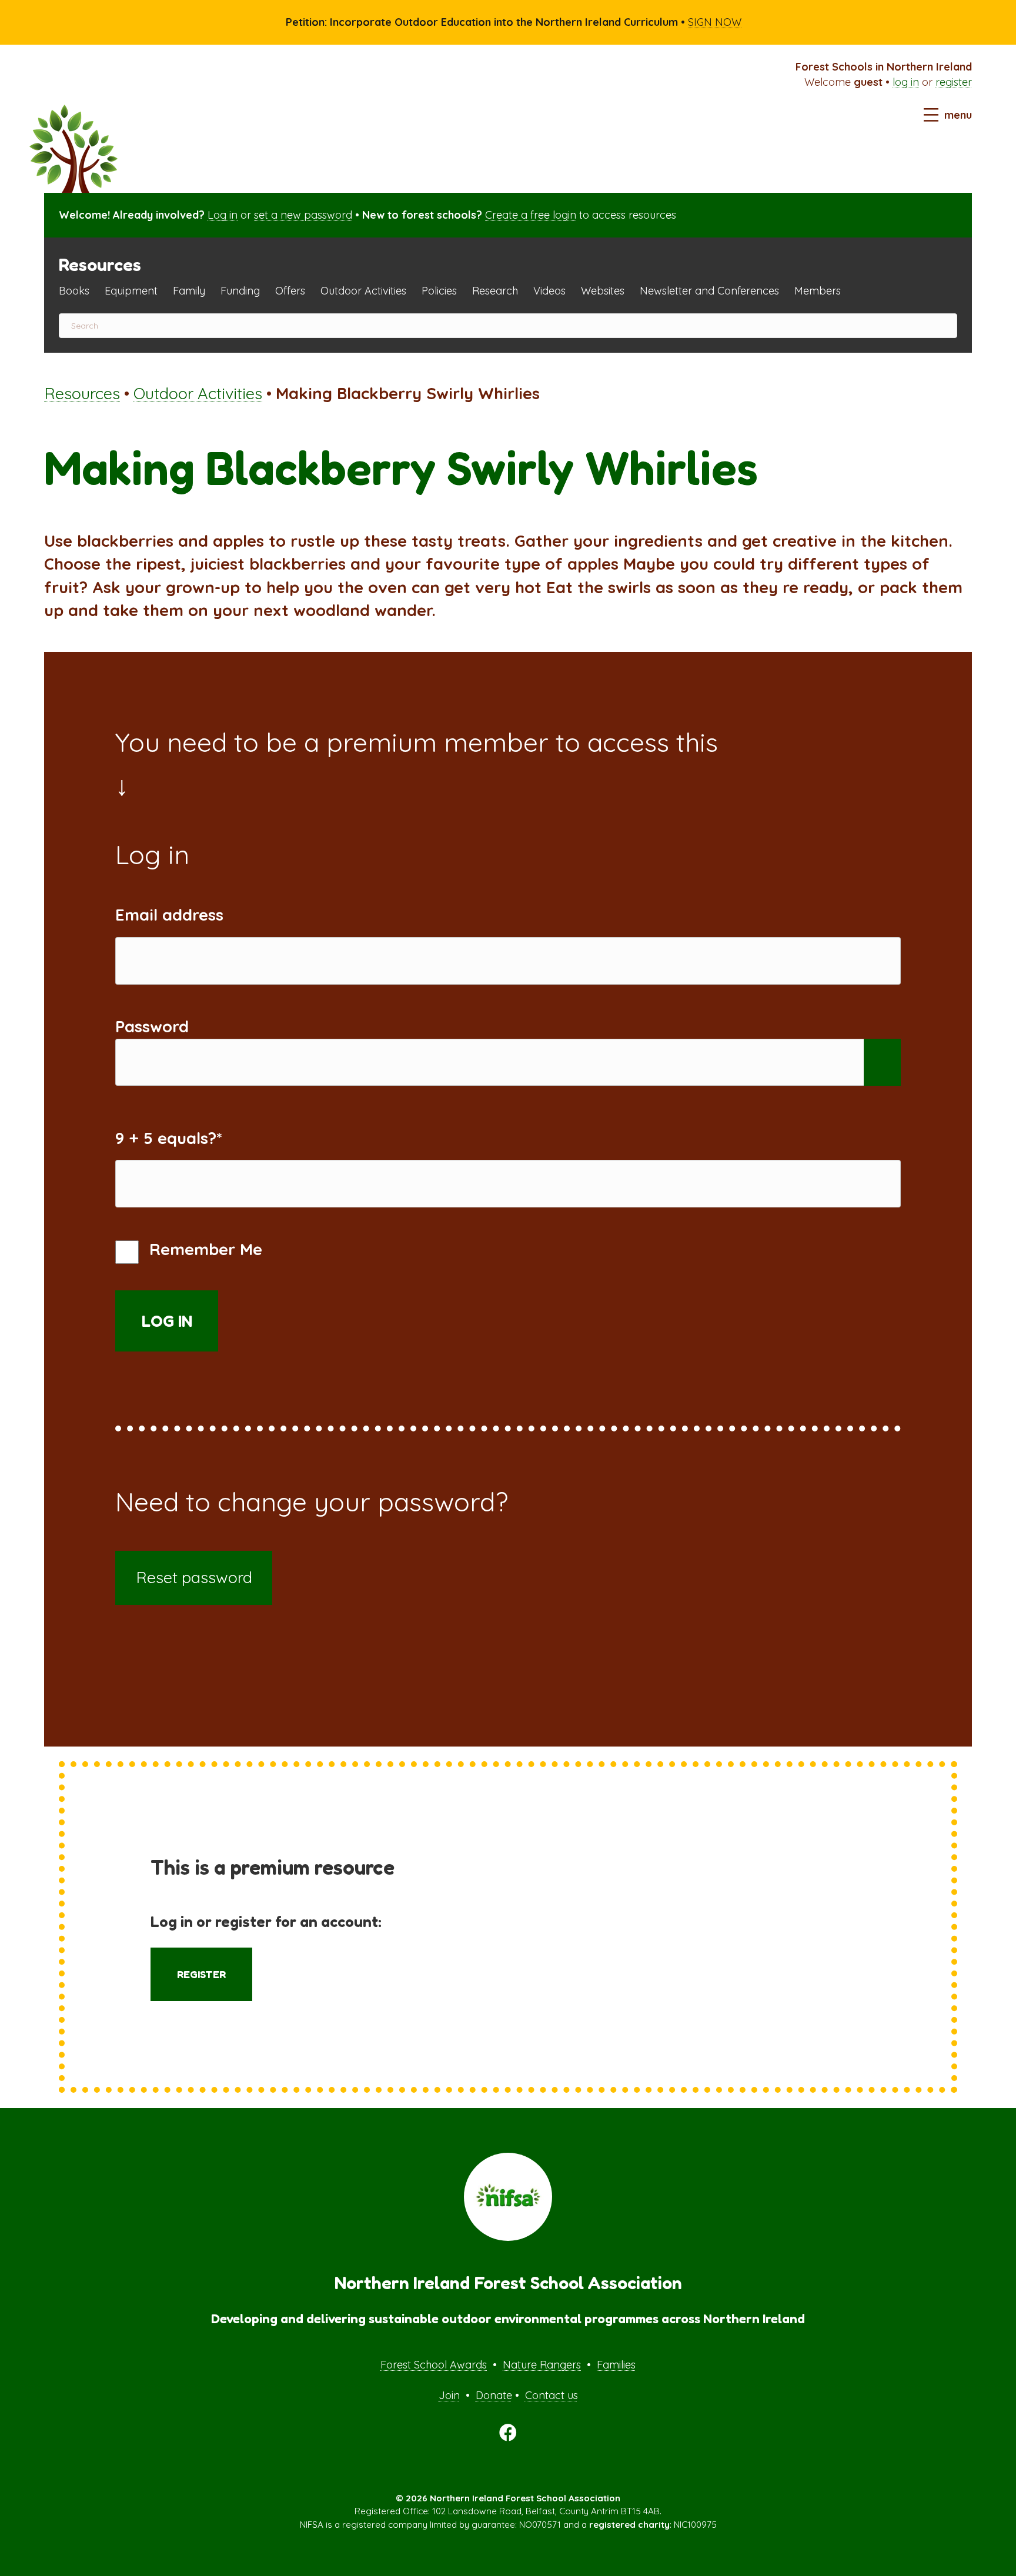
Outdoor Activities (363, 291)
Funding (240, 291)
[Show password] (882, 1063)
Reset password (194, 1577)
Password (152, 1026)
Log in (223, 215)
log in (906, 82)
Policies (439, 291)
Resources (82, 393)
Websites (603, 291)
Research (495, 291)
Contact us (552, 2395)
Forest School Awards (434, 2365)
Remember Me (203, 1249)
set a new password (303, 215)
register (954, 82)
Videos (549, 291)
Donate (494, 2395)
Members (818, 291)
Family (189, 291)
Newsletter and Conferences (709, 291)
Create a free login (531, 215)
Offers (290, 291)
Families (616, 2365)
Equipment (131, 291)
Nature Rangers (542, 2365)
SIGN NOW (715, 22)
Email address (169, 915)
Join (449, 2395)
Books (74, 291)
